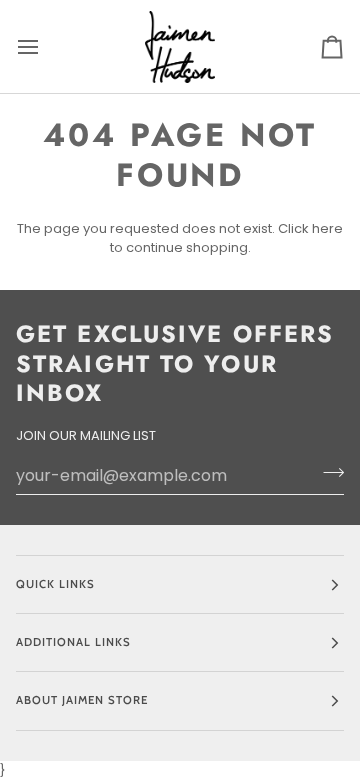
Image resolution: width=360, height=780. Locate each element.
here (327, 228)
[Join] (327, 473)
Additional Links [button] (73, 642)
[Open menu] (46, 46)
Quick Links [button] (55, 584)
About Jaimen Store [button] (82, 700)
